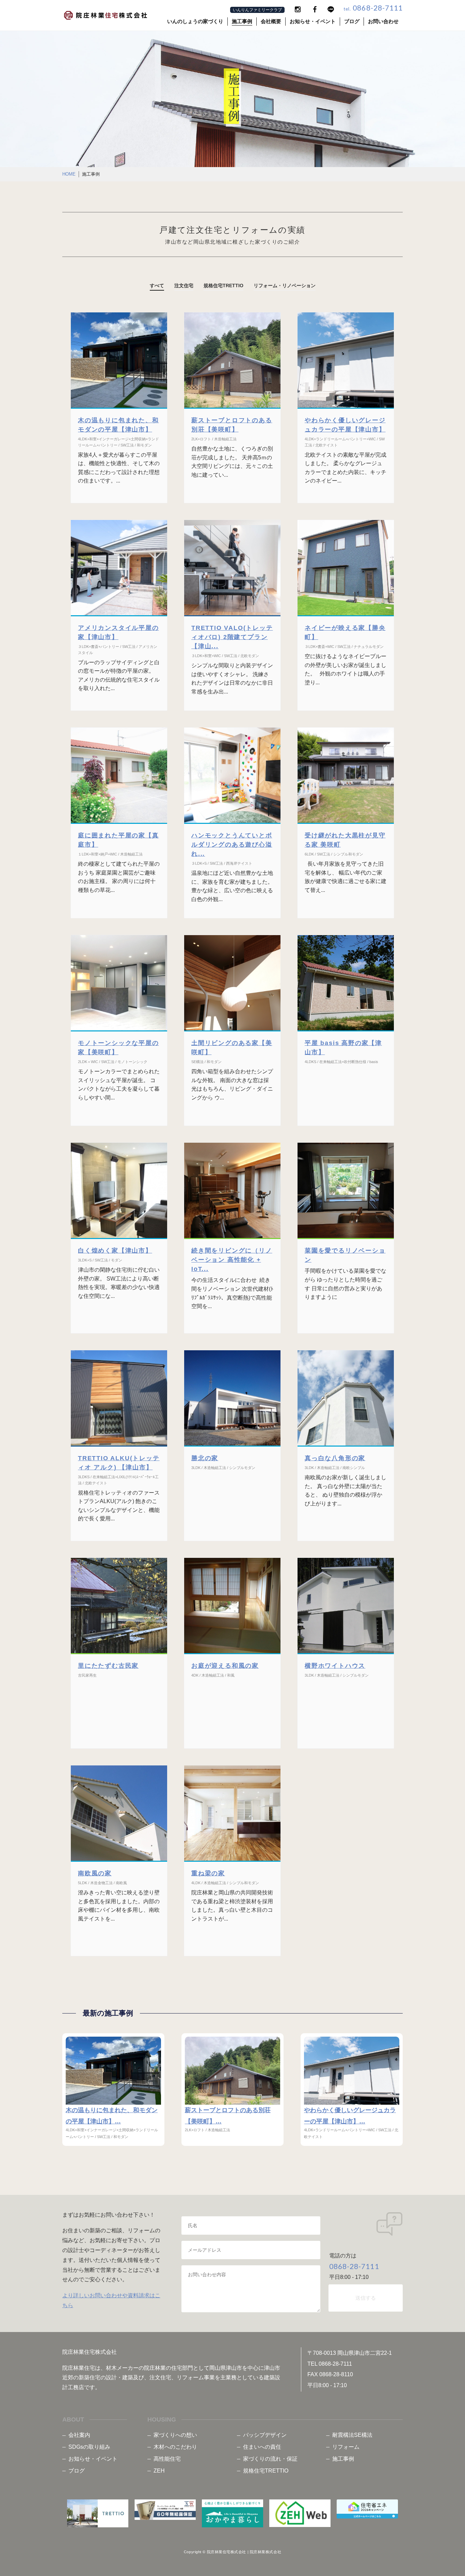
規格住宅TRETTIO (266, 2471)
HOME (69, 174)
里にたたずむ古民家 (108, 1666)
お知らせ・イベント (313, 21)
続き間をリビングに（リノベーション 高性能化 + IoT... (232, 1260)
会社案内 (79, 2435)
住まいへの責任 (262, 2447)
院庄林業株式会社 (266, 2552)
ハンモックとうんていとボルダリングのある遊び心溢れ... (232, 845)
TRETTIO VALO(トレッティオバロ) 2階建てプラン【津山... (232, 637)
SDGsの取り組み (89, 2447)
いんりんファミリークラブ (257, 10)
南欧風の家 (95, 1873)
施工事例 (242, 21)
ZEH (159, 2471)
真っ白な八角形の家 (335, 1458)
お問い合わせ (383, 21)
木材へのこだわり (175, 2447)
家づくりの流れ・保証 (270, 2459)
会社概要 (271, 21)
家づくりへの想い (175, 2435)
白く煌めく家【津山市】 (115, 1251)
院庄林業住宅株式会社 (227, 2552)
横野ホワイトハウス (335, 1666)
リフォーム (346, 2447)
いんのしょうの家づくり (195, 21)
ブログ (352, 21)
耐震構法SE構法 (352, 2435)
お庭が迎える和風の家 (225, 1666)
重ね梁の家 (208, 1873)
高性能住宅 (167, 2459)
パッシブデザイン (265, 2435)
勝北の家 (205, 1458)
